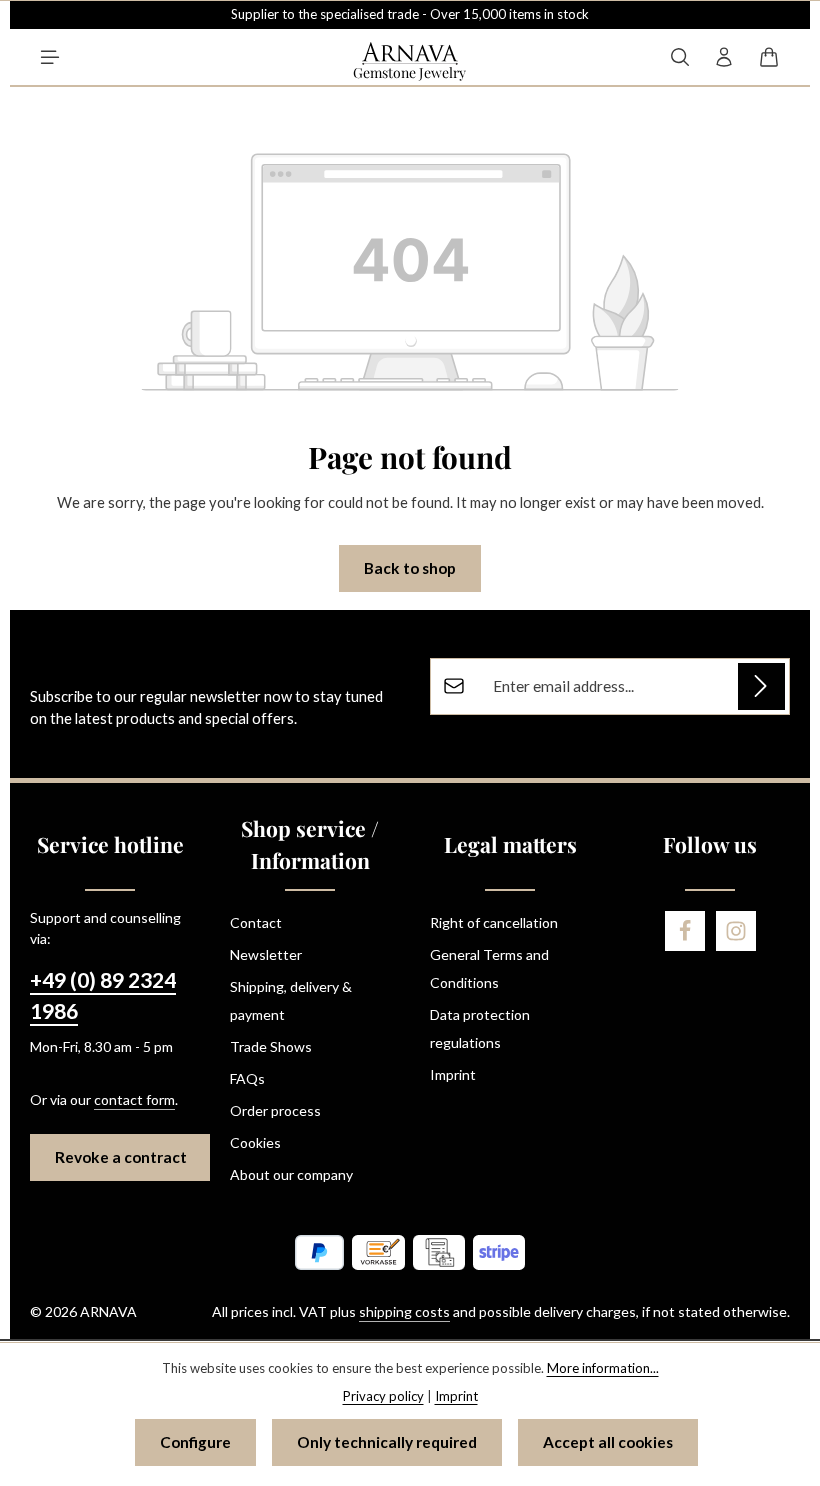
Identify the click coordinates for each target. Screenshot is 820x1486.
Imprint (453, 1074)
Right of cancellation (494, 922)
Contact (256, 922)
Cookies (255, 1142)
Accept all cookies (608, 1442)
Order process (275, 1110)
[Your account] (724, 57)
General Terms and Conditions (489, 968)
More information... (603, 1368)
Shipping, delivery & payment (291, 1000)
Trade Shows (271, 1046)
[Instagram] (736, 931)
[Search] (680, 57)
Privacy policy (383, 1396)
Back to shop (410, 568)
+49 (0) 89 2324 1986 (103, 996)
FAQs (247, 1078)
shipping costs (404, 1311)
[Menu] (50, 57)
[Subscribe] (761, 686)
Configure (195, 1442)
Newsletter (266, 954)
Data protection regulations (480, 1028)
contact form (134, 1099)
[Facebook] (685, 931)
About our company (291, 1174)
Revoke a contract (121, 1157)
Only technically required (387, 1442)
